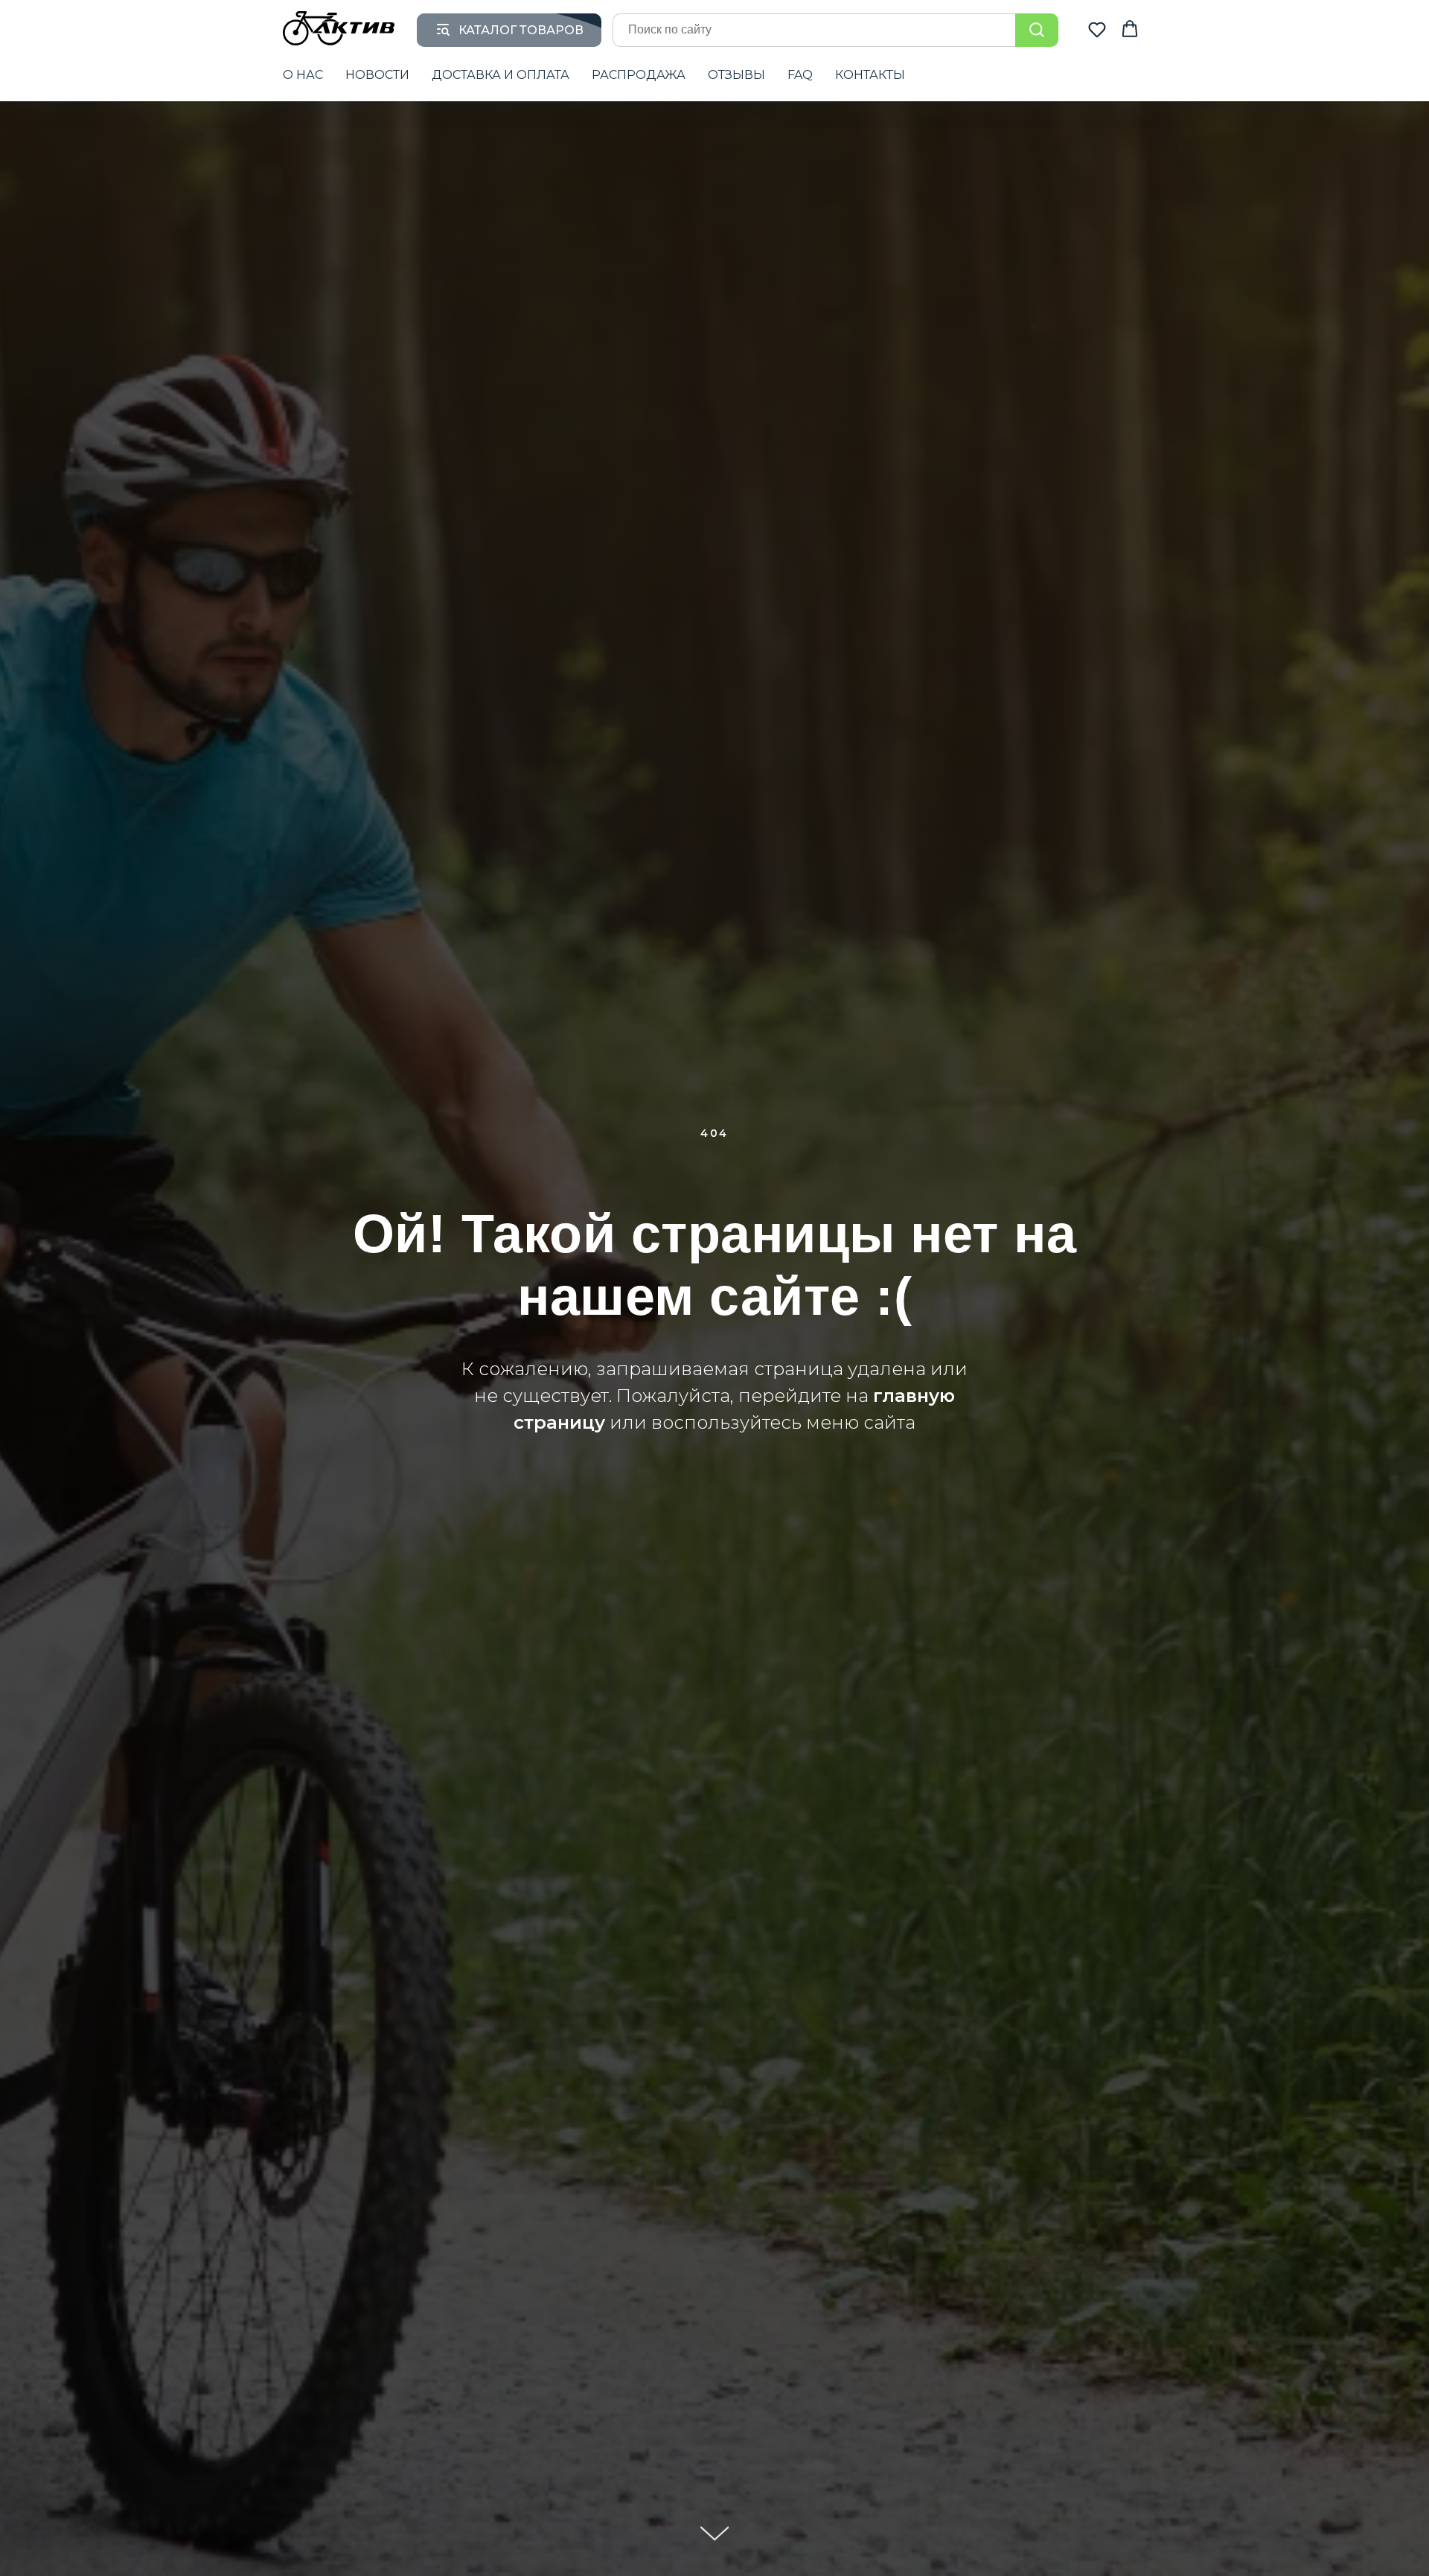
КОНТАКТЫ (870, 75)
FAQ (800, 75)
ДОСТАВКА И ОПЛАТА (501, 75)
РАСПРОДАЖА (639, 75)
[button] (1097, 29)
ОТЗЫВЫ (736, 75)
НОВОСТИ (377, 75)
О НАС (303, 75)
